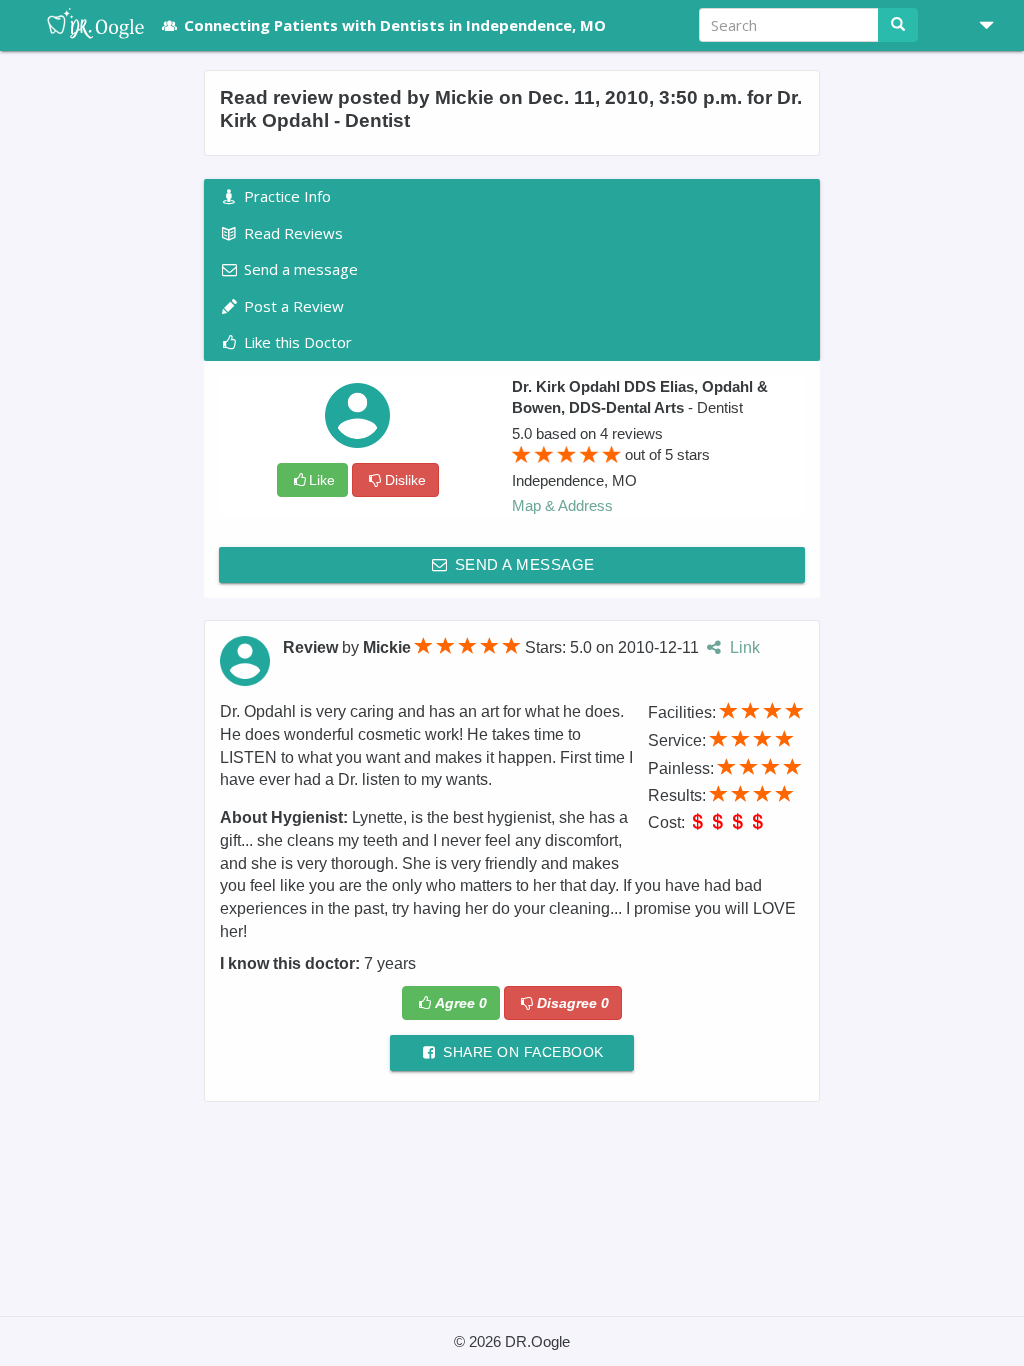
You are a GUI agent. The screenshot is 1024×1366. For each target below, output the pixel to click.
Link (742, 647)
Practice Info (285, 196)
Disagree (573, 1003)
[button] (979, 25)
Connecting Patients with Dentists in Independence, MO (395, 25)
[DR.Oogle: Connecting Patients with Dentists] (85, 25)
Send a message (522, 564)
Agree (461, 1003)
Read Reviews (291, 233)
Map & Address (562, 505)
